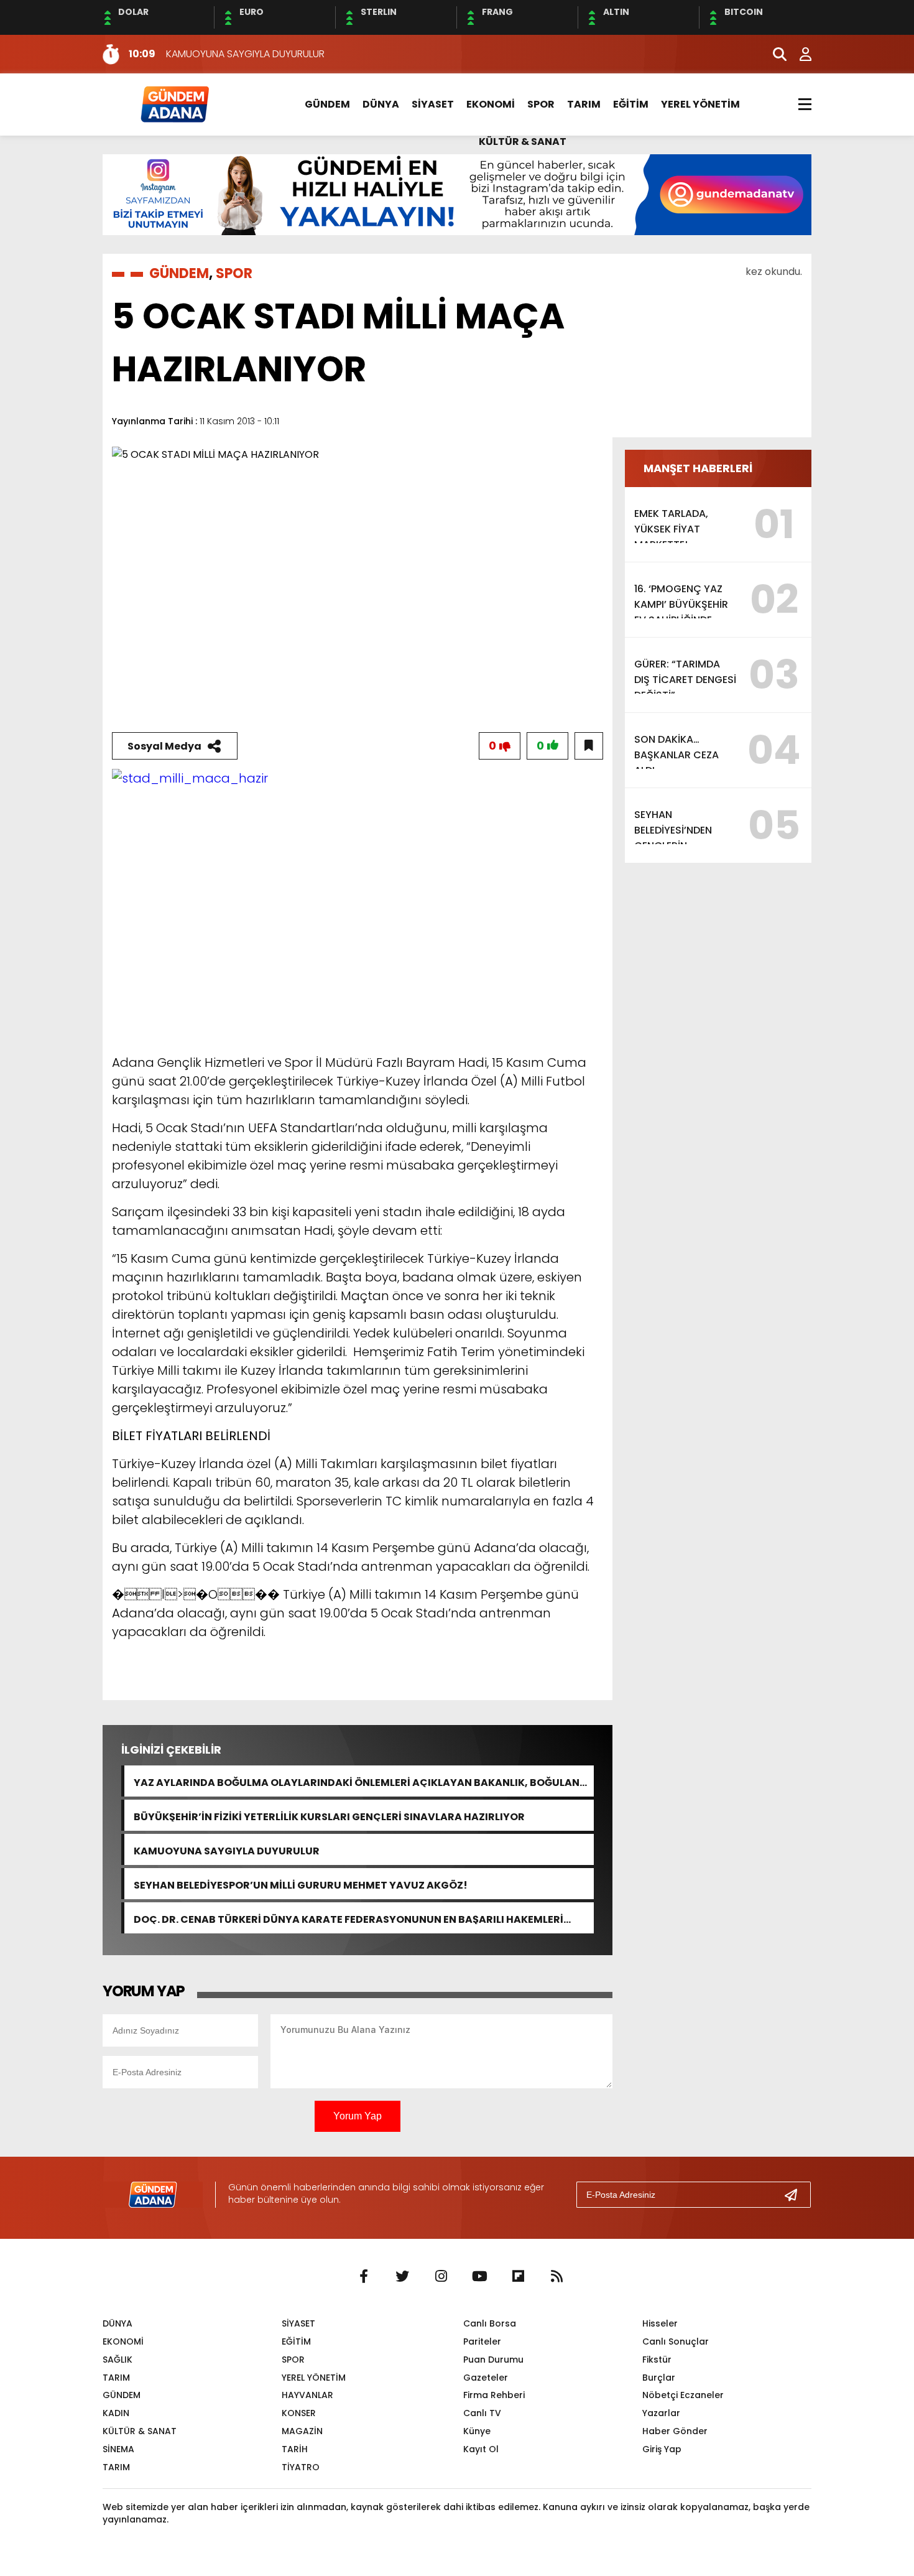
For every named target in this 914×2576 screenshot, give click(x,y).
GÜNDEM (327, 104)
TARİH (295, 2449)
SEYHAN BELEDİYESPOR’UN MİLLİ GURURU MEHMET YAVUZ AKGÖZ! (301, 1884)
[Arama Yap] (774, 54)
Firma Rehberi (494, 2395)
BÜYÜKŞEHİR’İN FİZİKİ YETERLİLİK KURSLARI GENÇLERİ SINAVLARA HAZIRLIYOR (329, 1816)
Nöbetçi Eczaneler (683, 2395)
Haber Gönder (675, 2431)
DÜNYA (381, 104)
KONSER (299, 2413)
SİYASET (433, 104)
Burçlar (659, 2378)
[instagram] (441, 2277)
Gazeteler (486, 2378)
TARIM (584, 104)
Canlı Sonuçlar (676, 2341)
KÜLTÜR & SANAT (523, 142)
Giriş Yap (662, 2449)
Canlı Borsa (490, 2323)
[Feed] (556, 2277)
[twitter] (402, 2277)
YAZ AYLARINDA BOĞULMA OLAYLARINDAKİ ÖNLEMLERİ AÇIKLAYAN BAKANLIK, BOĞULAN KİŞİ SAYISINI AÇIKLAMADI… (357, 1781)
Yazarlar (661, 2413)
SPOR (541, 104)
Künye (477, 2431)
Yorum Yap (358, 2116)
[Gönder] (796, 2195)
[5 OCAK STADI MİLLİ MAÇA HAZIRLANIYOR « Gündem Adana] (174, 104)
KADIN (116, 2413)
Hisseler (660, 2323)
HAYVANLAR (307, 2395)
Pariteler (482, 2341)
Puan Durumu (493, 2360)
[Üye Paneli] (799, 54)
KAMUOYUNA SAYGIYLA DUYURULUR (227, 1850)
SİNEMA (118, 2449)
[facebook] (364, 2277)
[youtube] (479, 2277)
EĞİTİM (631, 104)
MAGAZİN (302, 2431)
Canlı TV (482, 2413)
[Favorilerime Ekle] (589, 746)
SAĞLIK (118, 2360)
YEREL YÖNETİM (700, 104)
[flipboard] (518, 2277)
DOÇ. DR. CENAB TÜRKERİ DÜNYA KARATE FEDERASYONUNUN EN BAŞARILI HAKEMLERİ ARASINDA (349, 1918)
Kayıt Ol (481, 2449)
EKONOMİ (491, 104)
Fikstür (657, 2360)
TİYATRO (301, 2467)
